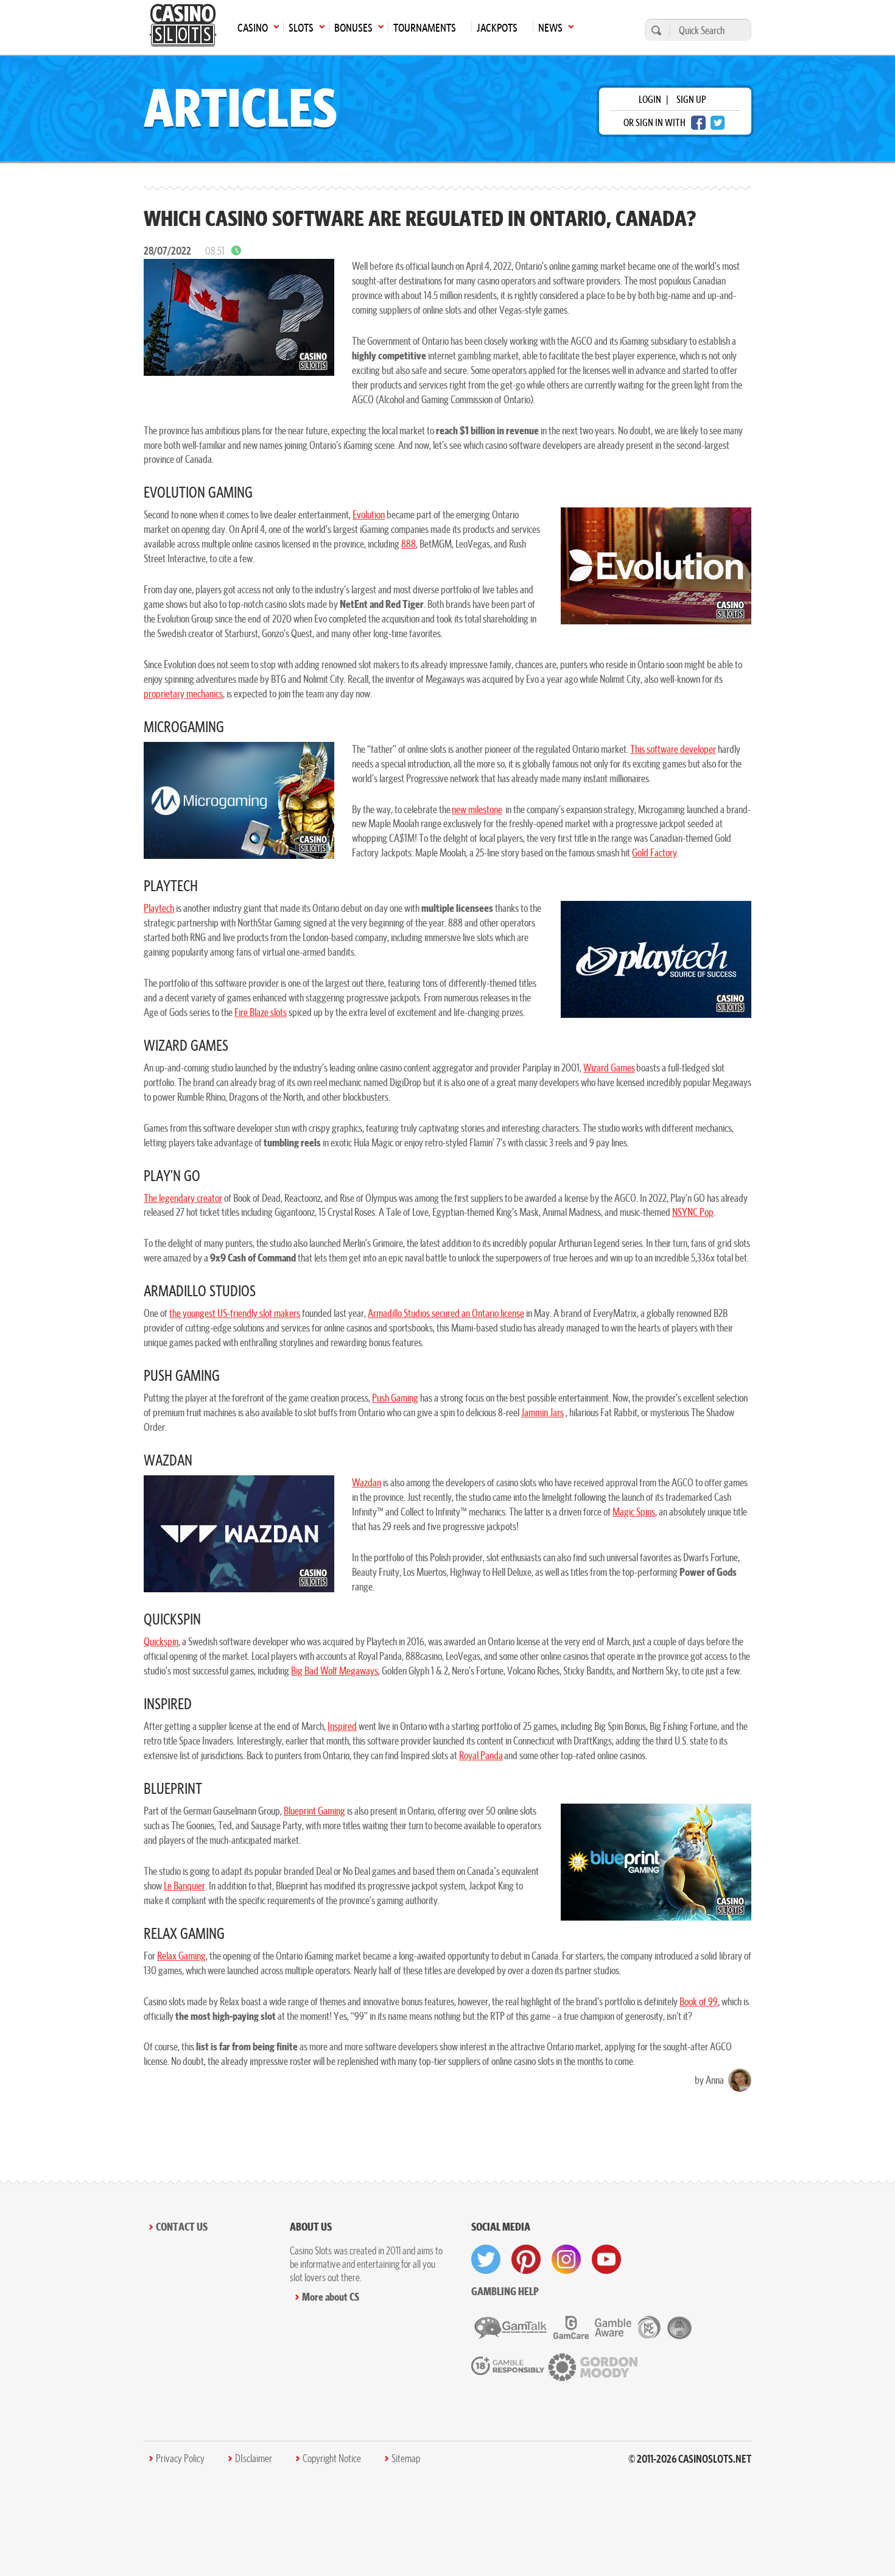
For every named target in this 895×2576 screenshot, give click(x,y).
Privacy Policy (180, 2458)
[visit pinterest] (526, 2259)
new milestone (477, 809)
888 (409, 544)
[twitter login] (718, 123)
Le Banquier (184, 1886)
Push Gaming (395, 1398)
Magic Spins (634, 1512)
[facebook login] (698, 123)
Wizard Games (609, 1067)
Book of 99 (699, 2001)
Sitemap (406, 2458)
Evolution (369, 514)
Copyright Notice (332, 2458)
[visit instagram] (566, 2259)
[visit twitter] (486, 2259)
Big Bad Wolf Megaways (335, 1671)
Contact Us (182, 2227)
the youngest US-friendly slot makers (235, 1313)
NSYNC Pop (693, 1212)
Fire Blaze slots (261, 1012)
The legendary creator (183, 1198)
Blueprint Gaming (314, 1811)
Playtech (159, 908)
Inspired (342, 1726)
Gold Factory (655, 852)
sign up (691, 99)
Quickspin (161, 1641)
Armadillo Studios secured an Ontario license (446, 1313)
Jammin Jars (542, 1412)
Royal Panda (481, 1755)
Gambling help (505, 2291)
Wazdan (367, 1482)
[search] (655, 30)
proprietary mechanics (183, 693)
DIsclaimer (254, 2458)
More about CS (331, 2297)
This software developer (673, 749)
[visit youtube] (606, 2259)
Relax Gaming (181, 1956)
